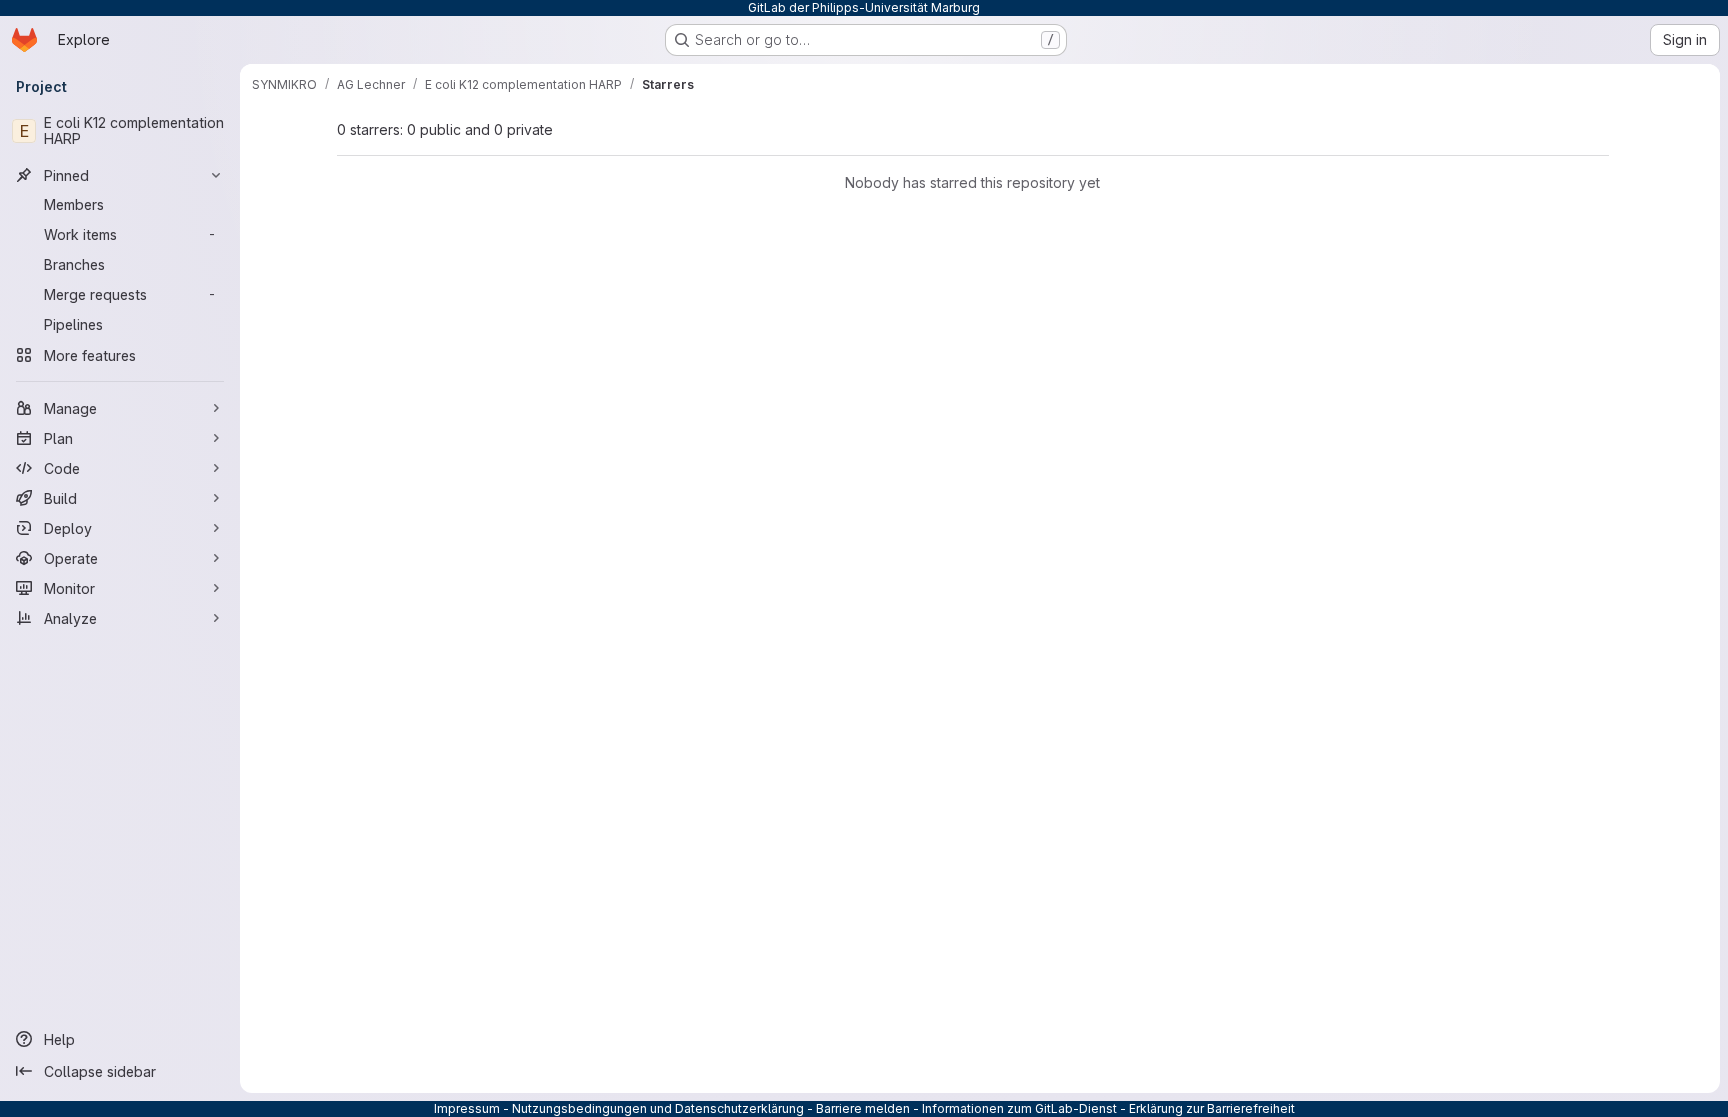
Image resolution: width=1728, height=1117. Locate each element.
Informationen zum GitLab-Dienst (1019, 1108)
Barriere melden (863, 1108)
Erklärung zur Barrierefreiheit (1212, 1108)
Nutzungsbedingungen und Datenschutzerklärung (658, 1108)
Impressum (467, 1108)
